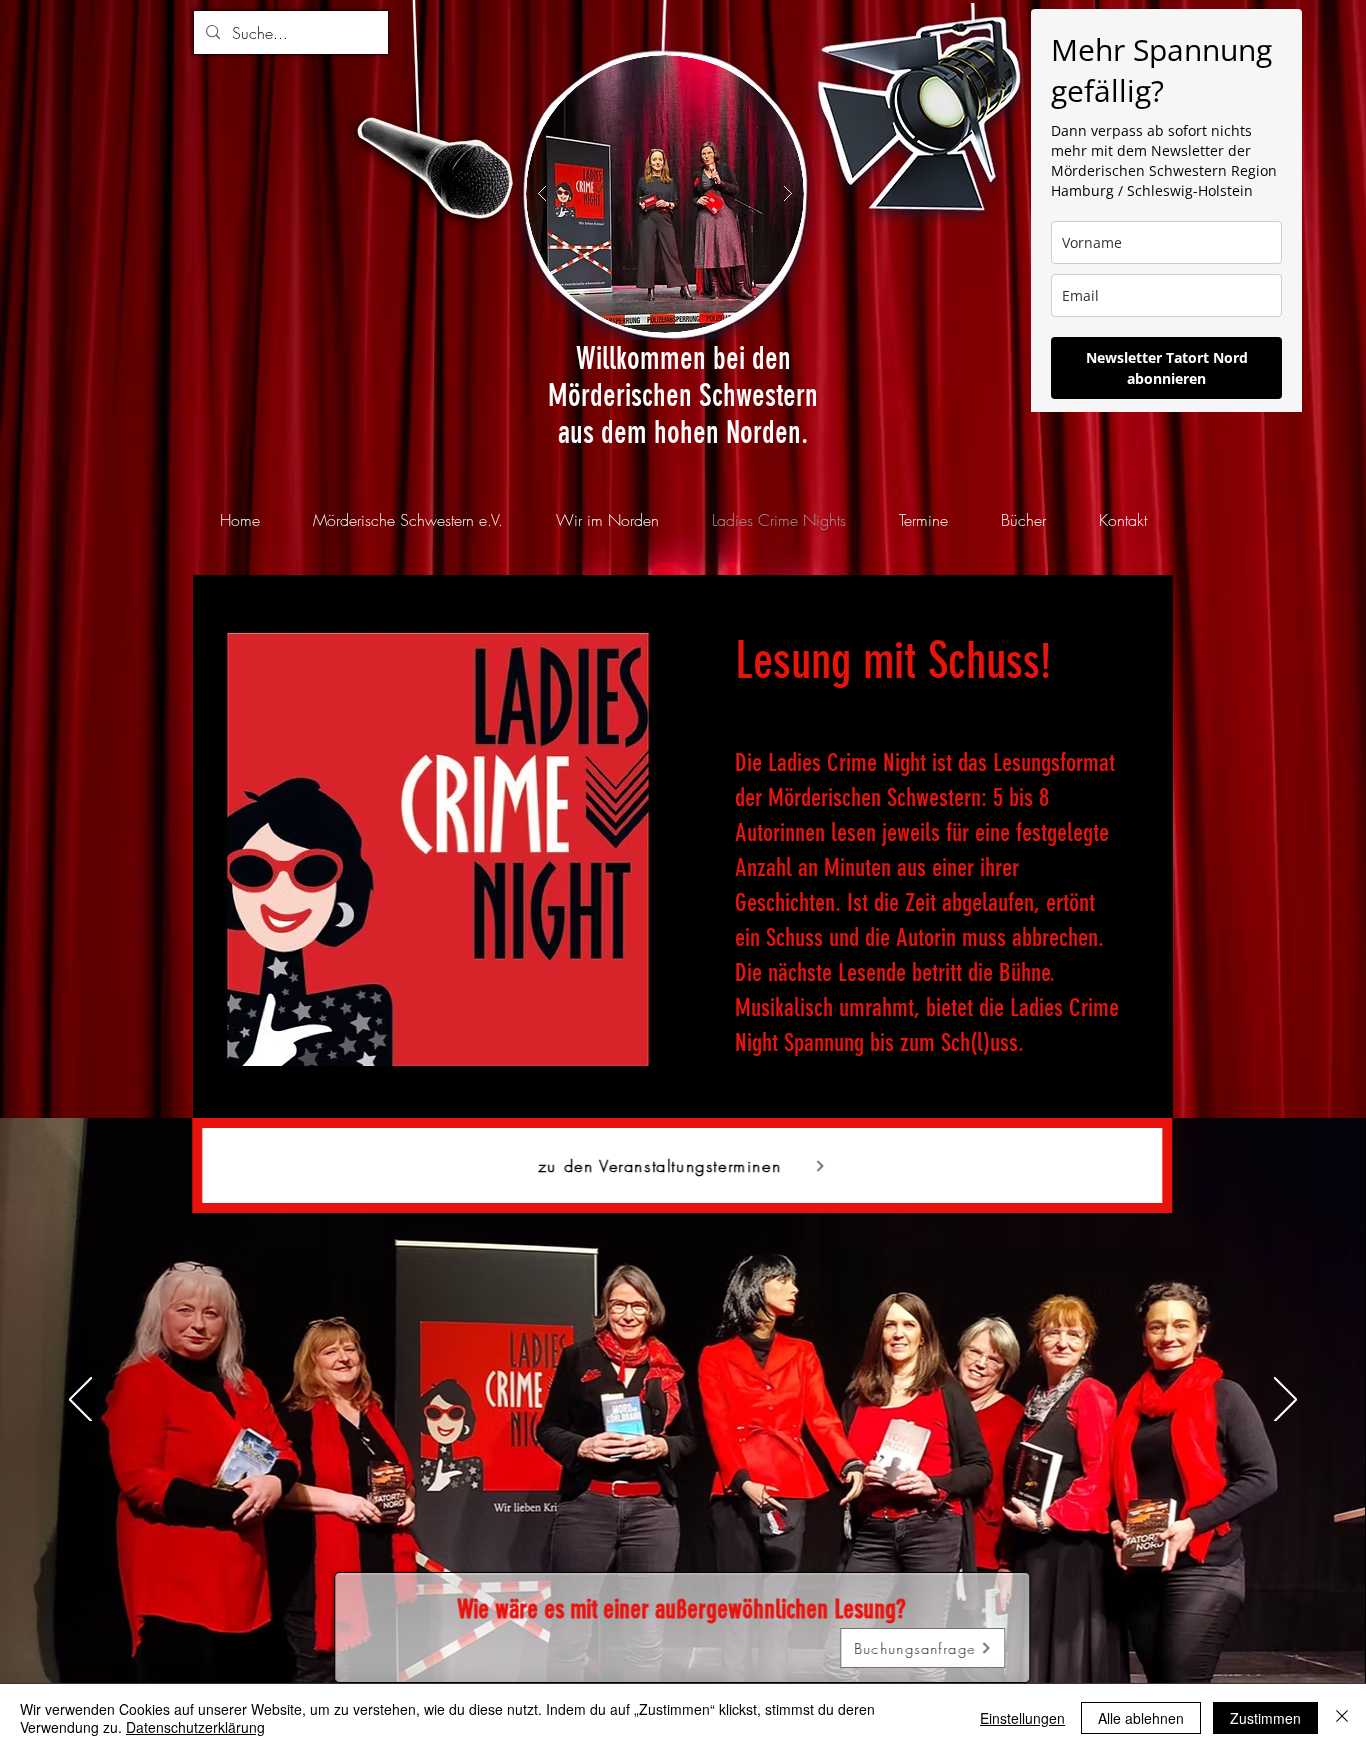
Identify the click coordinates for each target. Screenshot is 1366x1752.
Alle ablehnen (1141, 1718)
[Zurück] (80, 1401)
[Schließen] (1342, 1718)
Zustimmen (1265, 1718)
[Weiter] (1285, 1401)
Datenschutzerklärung (195, 1727)
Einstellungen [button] (1022, 1718)
